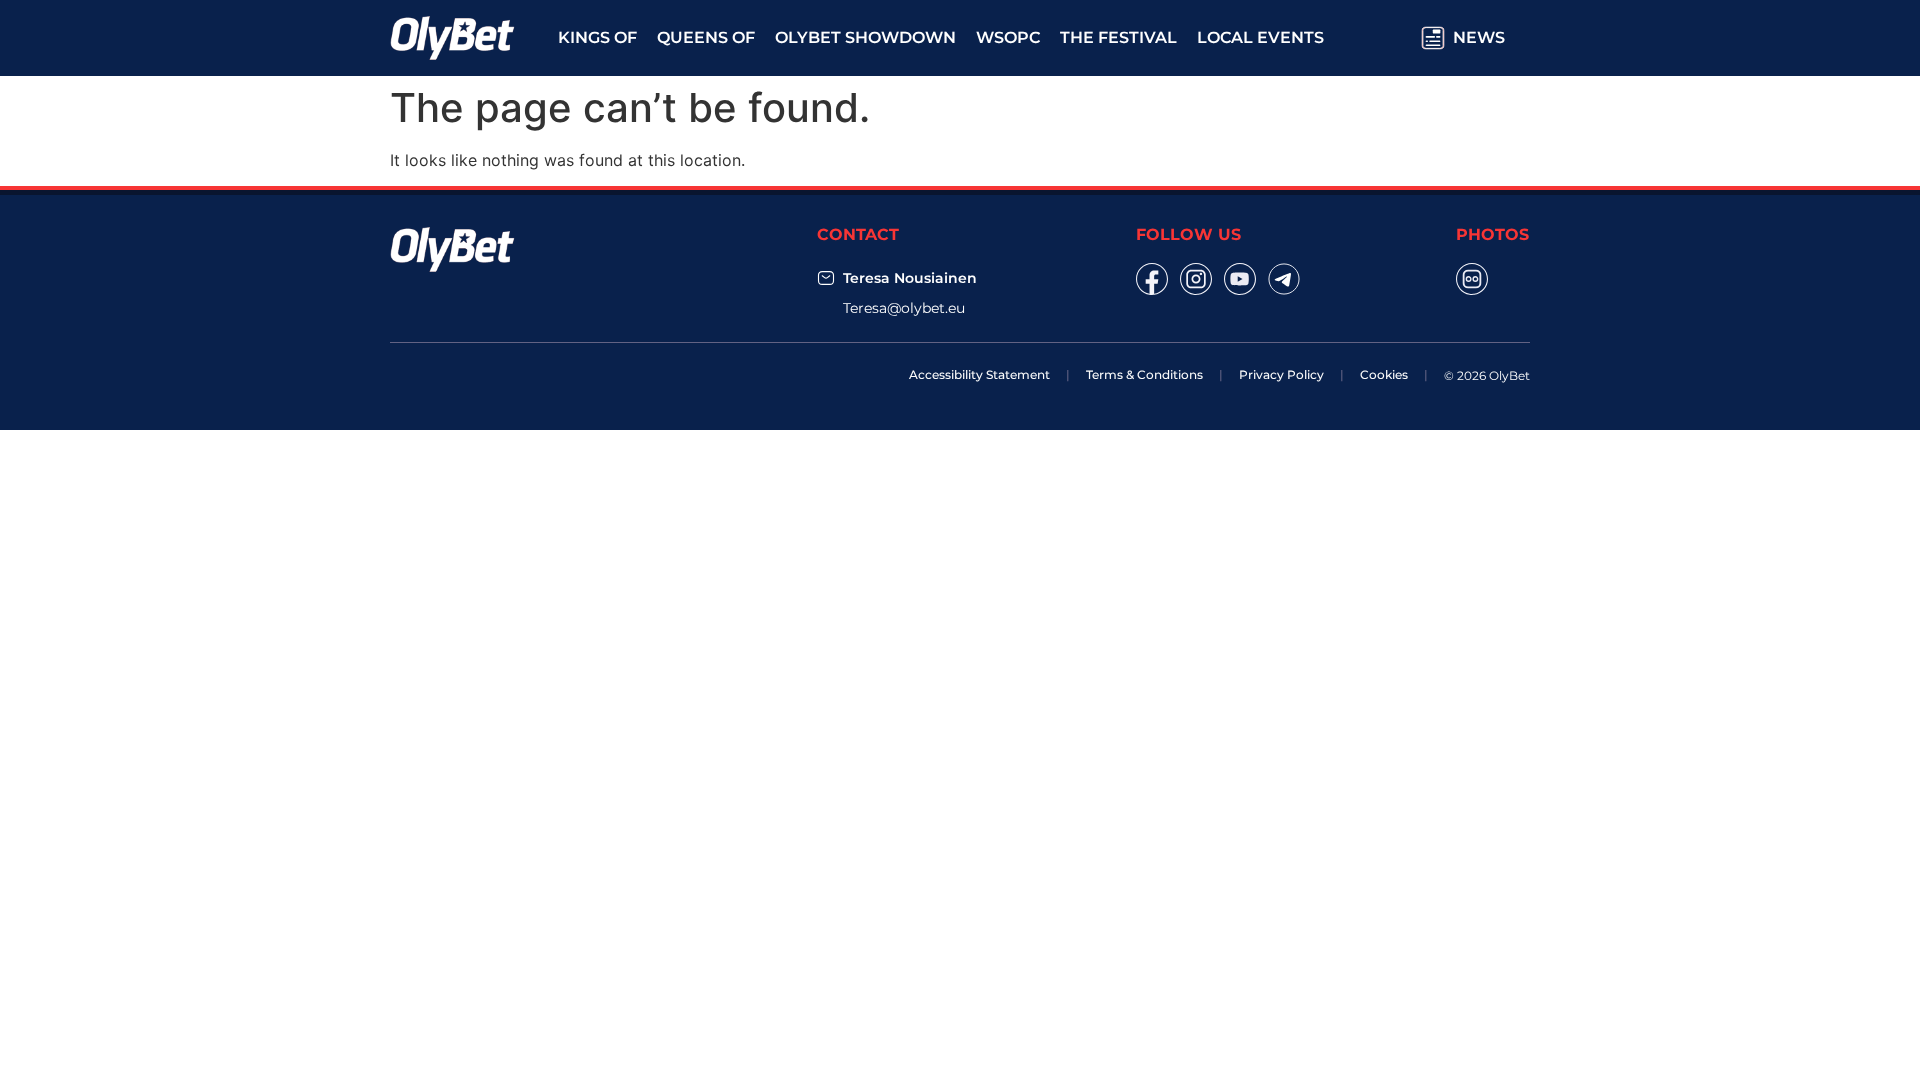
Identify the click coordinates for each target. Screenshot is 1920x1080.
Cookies (1384, 374)
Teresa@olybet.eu (904, 308)
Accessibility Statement (979, 374)
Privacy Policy (1281, 374)
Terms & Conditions (1144, 374)
